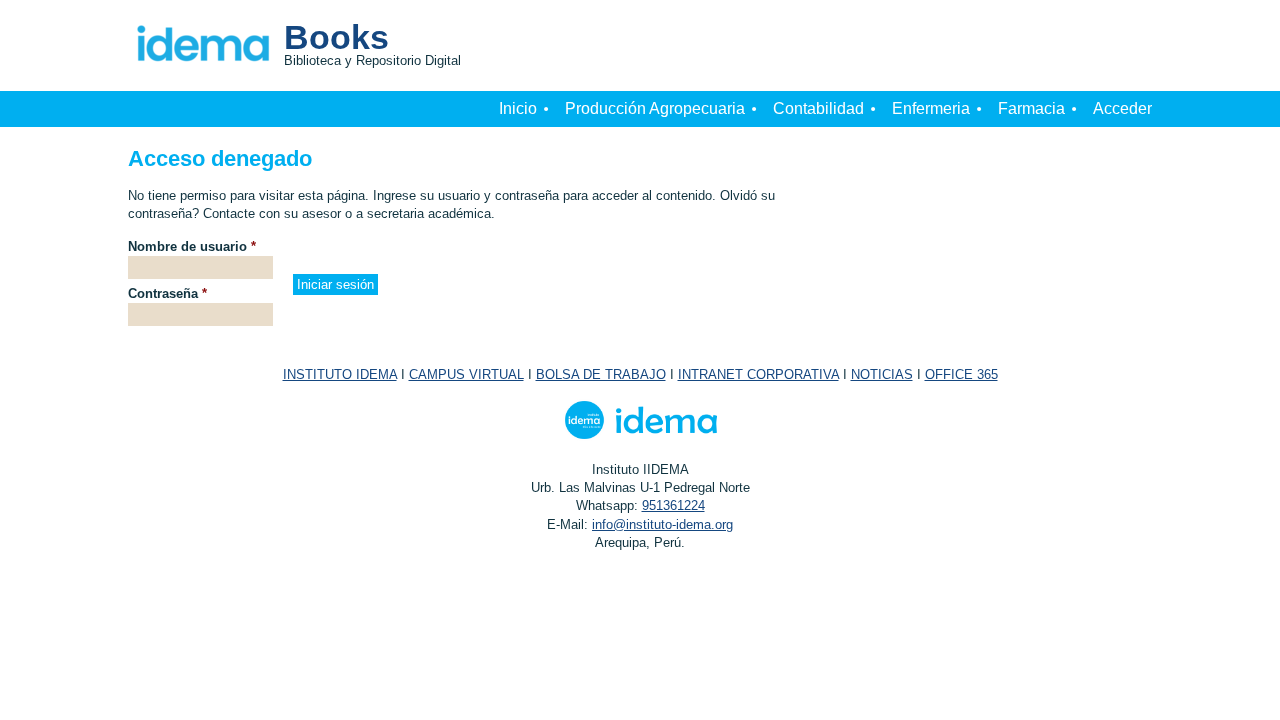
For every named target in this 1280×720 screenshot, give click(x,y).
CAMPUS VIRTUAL (466, 374)
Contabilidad (818, 108)
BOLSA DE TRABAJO (601, 374)
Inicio (518, 108)
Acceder (1122, 108)
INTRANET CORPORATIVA (758, 374)
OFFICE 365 (961, 374)
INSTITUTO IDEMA (340, 374)
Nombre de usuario (192, 246)
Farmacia (1031, 108)
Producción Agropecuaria (655, 108)
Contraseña (167, 293)
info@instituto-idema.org (662, 524)
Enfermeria (931, 108)
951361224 (673, 505)
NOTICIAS (882, 374)
